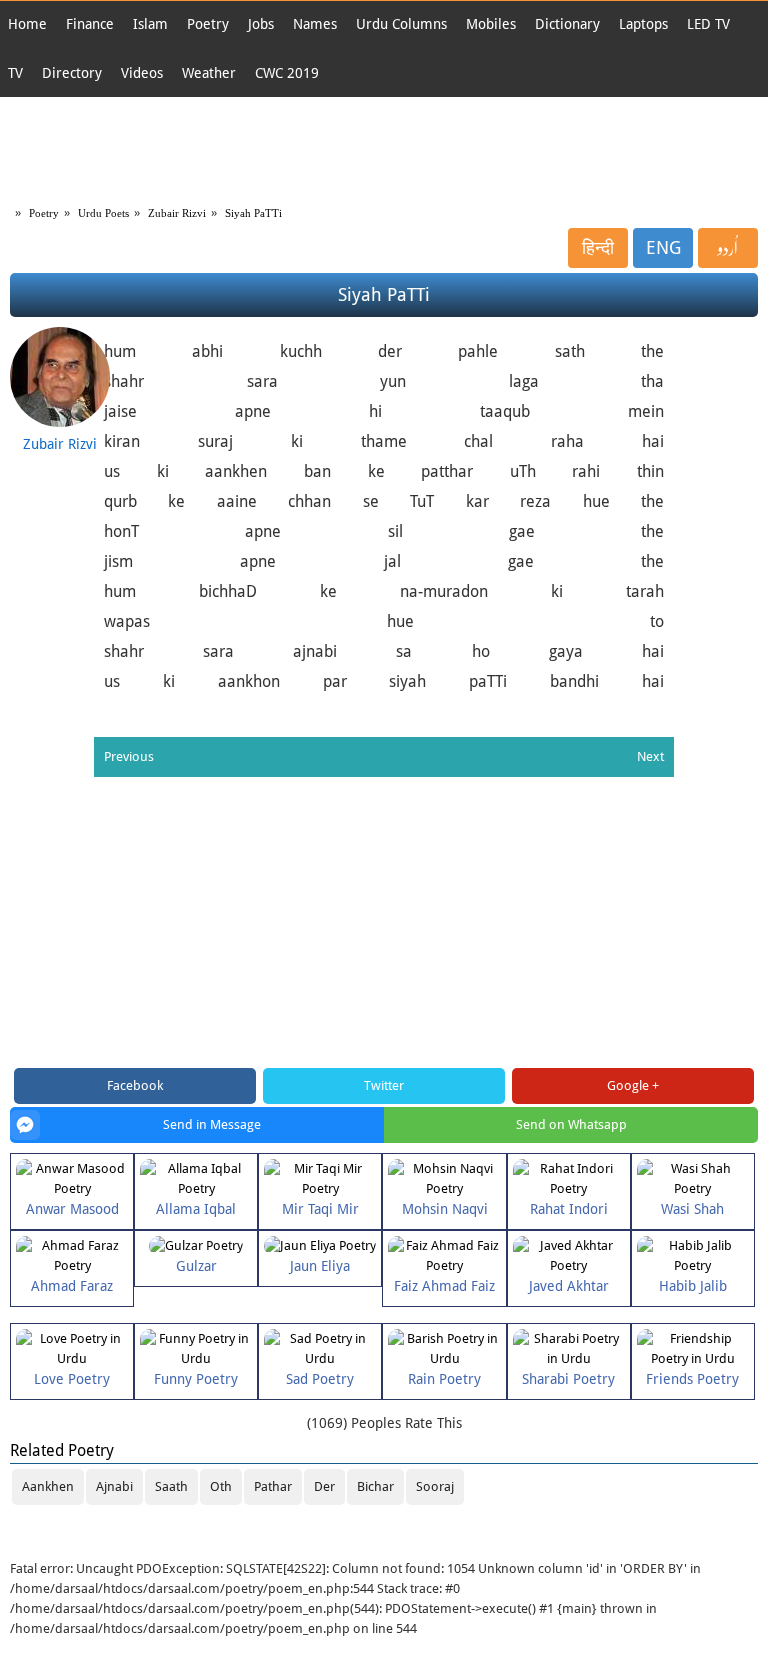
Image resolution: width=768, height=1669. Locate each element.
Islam (150, 24)
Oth (221, 1486)
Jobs (261, 24)
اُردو (728, 248)
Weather (209, 73)
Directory (72, 73)
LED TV (708, 24)
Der (324, 1486)
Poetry (208, 24)
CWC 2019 (287, 73)
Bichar (375, 1486)
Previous (129, 756)
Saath (171, 1486)
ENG (663, 247)
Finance (90, 24)
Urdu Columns (401, 24)
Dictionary (567, 24)
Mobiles (491, 24)
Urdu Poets (103, 213)
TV (15, 73)
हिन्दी (598, 247)
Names (315, 24)
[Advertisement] (384, 147)
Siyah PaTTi (253, 213)
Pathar (273, 1486)
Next (650, 756)
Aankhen (48, 1486)
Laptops (643, 24)
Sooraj (435, 1486)
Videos (142, 73)
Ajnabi (114, 1486)
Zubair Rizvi (177, 213)
